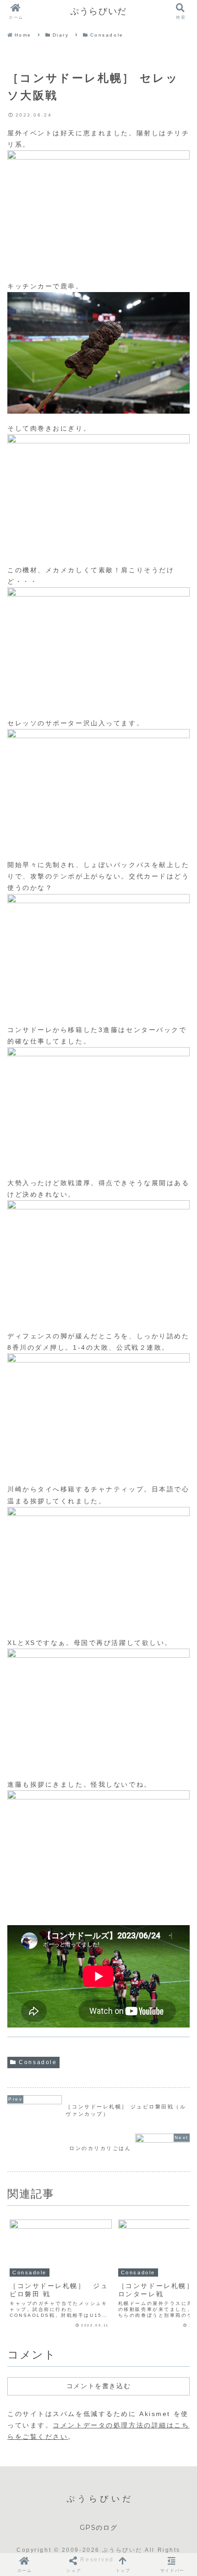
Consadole (38, 2062)
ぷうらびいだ (98, 11)
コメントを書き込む (98, 2386)
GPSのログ (99, 2528)
